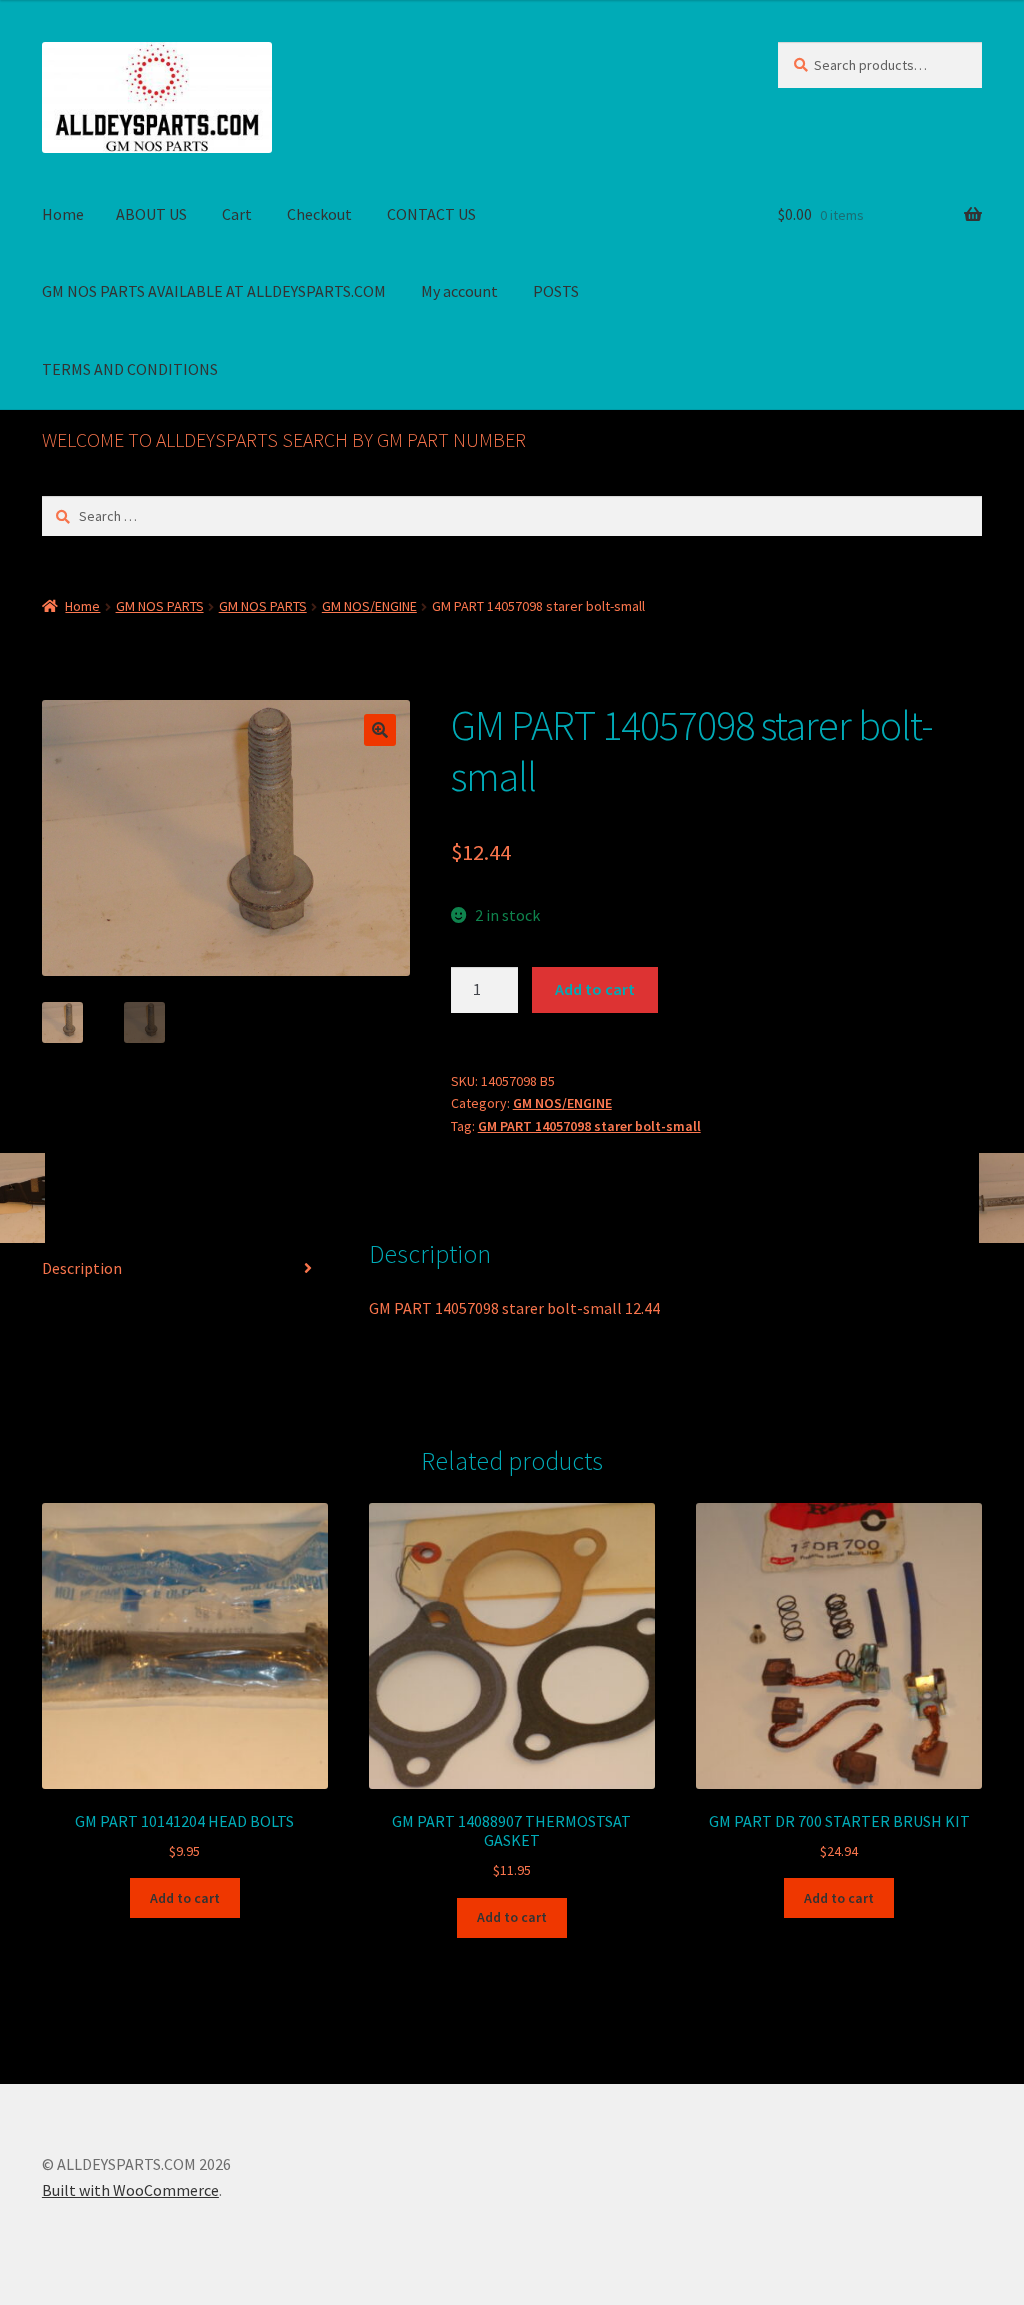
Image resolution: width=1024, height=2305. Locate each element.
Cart (237, 214)
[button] (380, 730)
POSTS (556, 291)
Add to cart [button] (185, 1898)
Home (63, 214)
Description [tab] (82, 1268)
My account (459, 291)
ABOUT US (151, 214)
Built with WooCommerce (130, 2190)
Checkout (319, 214)
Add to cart (595, 989)
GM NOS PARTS (160, 606)
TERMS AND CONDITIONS (130, 369)
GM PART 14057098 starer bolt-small (589, 1126)
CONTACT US (431, 214)
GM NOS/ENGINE (369, 606)
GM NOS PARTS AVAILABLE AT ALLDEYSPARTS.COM (214, 291)
